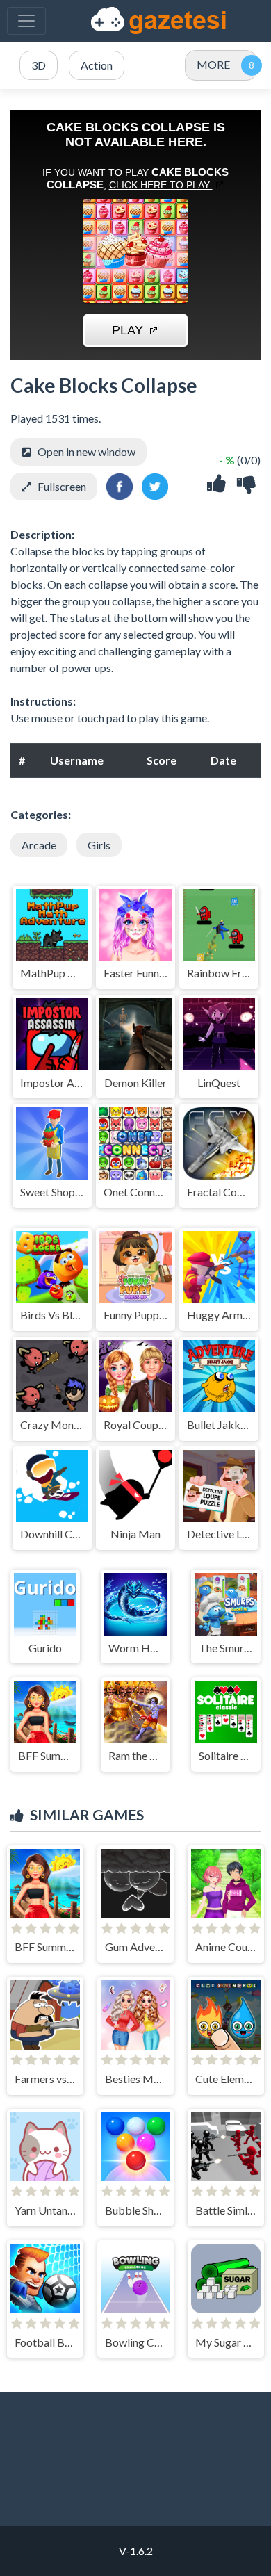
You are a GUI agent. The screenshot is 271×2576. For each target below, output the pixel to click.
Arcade (39, 845)
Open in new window (87, 451)
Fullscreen (62, 486)
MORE (213, 64)
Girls (99, 845)
